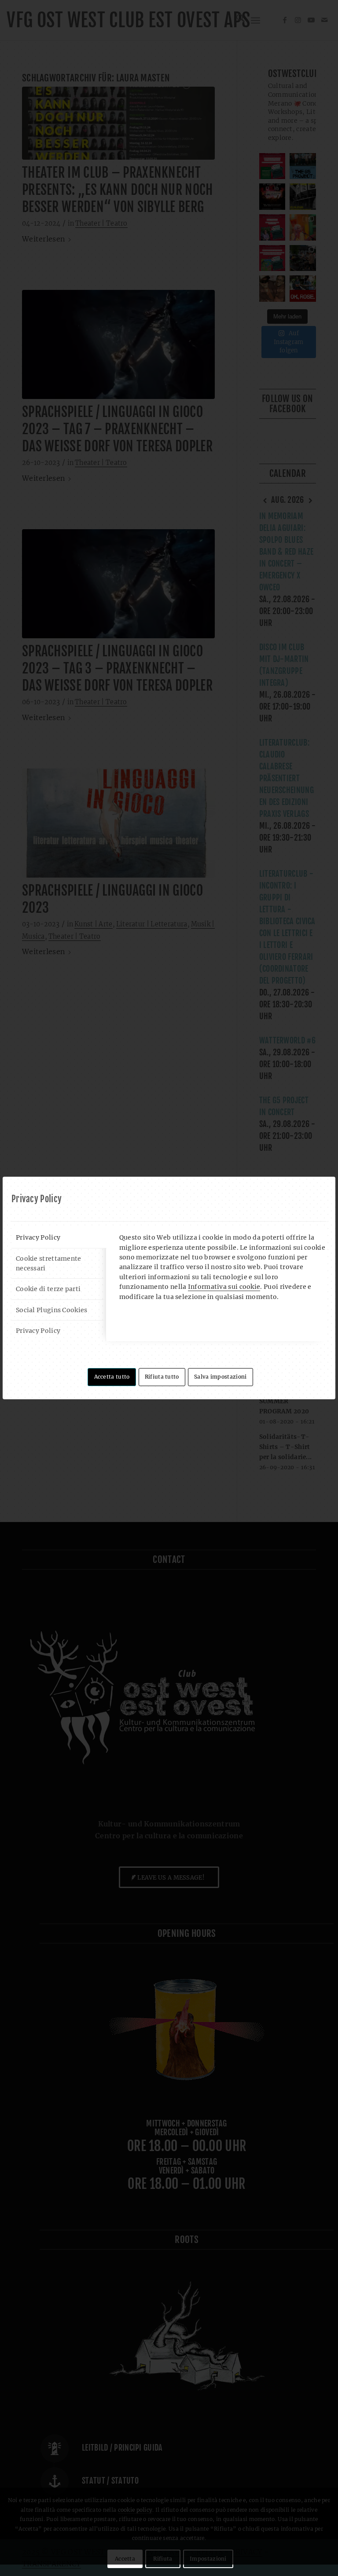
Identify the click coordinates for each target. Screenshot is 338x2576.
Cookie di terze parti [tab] (48, 1289)
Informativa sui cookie (224, 1287)
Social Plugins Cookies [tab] (52, 1310)
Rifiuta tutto (162, 1377)
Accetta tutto (112, 1377)
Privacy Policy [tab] (38, 1237)
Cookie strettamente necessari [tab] (49, 1263)
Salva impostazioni (220, 1377)
